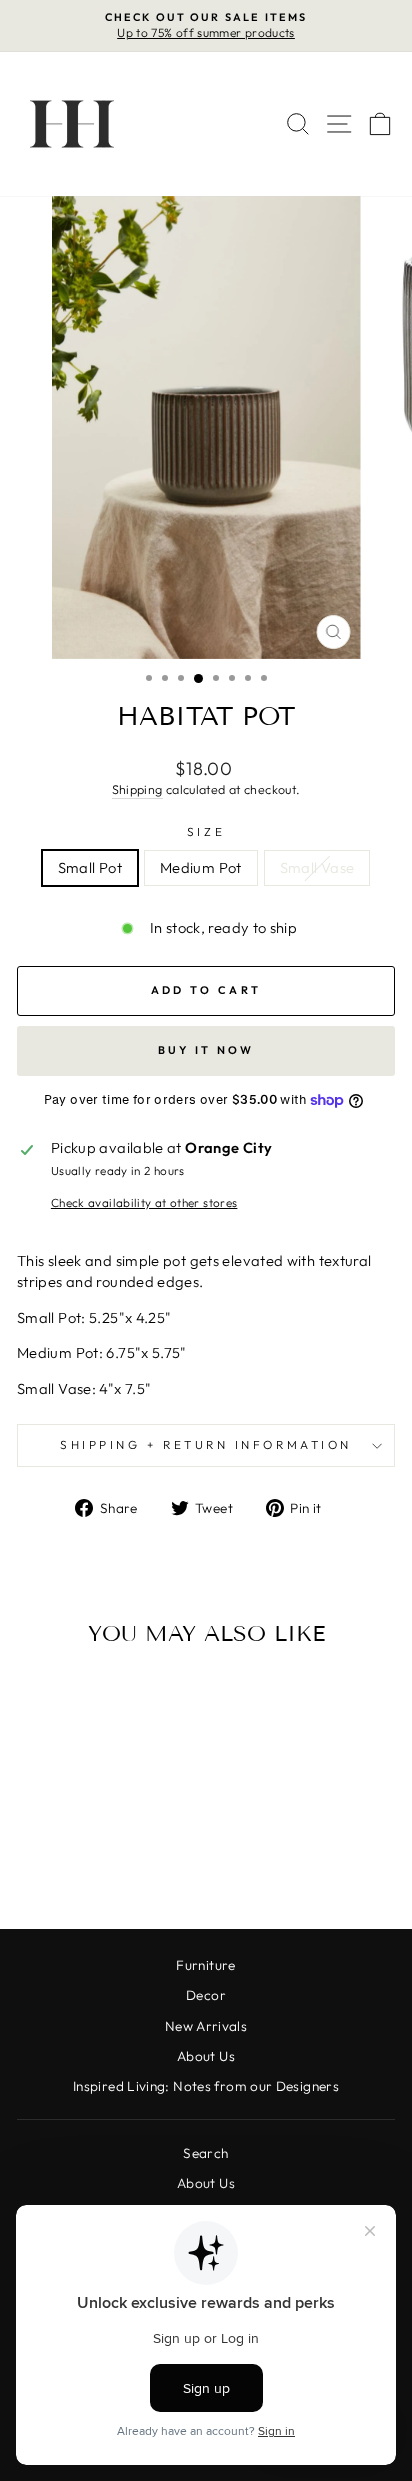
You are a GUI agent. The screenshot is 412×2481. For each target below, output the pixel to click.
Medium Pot (201, 867)
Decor (206, 1995)
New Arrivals (206, 2026)
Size (206, 831)
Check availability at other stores (144, 1202)
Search (205, 2153)
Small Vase (317, 867)
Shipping (137, 789)
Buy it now (206, 1050)
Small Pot (90, 867)
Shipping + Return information (205, 1444)
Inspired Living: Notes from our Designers (206, 2086)
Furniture (205, 1965)
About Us (206, 2056)
